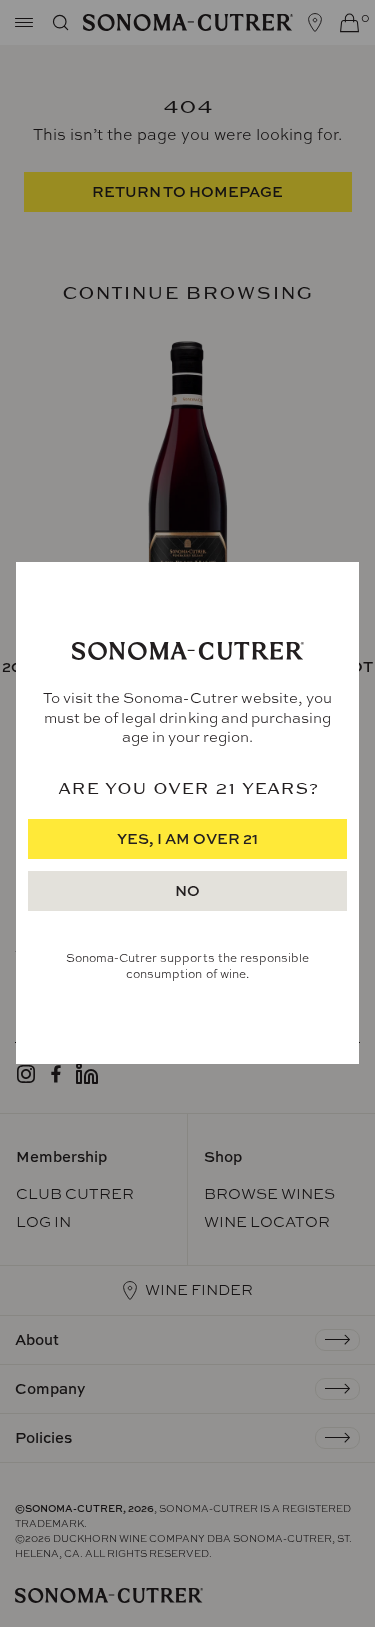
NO (187, 891)
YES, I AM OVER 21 (187, 839)
